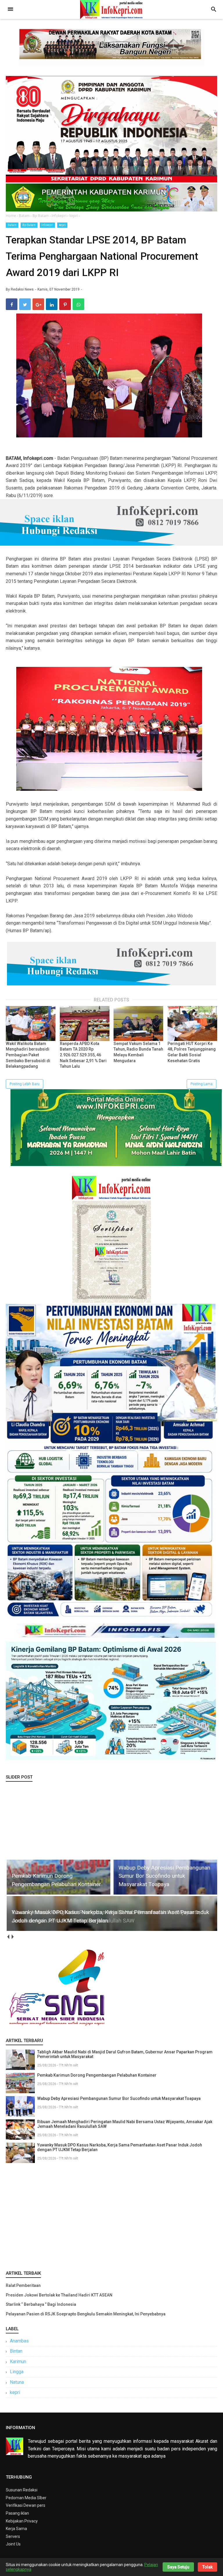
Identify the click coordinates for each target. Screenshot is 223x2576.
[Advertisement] (111, 2215)
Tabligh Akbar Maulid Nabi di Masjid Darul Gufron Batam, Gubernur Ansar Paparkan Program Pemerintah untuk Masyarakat (125, 2054)
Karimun (18, 2362)
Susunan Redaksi (22, 2490)
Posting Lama (202, 1084)
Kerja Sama (16, 2529)
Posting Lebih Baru (25, 1084)
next (12, 1937)
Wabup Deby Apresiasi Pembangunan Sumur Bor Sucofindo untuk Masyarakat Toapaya (119, 2098)
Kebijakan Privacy (22, 2521)
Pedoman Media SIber (26, 2498)
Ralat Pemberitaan (23, 2285)
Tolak (207, 2567)
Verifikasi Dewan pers (26, 2505)
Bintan (16, 2351)
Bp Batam (29, 225)
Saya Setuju (178, 2567)
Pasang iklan (17, 2513)
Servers (13, 2536)
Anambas (19, 2341)
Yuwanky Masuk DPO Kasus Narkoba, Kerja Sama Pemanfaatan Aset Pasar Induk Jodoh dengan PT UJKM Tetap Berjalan (120, 2147)
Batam (12, 225)
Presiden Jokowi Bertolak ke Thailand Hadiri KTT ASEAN (59, 2295)
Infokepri (47, 225)
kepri (62, 225)
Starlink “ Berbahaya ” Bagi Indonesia (41, 2304)
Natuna (17, 2382)
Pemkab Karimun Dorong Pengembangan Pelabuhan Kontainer (97, 2075)
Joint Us (13, 2544)
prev (8, 1937)
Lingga (17, 2372)
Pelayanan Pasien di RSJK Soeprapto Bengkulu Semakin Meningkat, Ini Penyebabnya (86, 2314)
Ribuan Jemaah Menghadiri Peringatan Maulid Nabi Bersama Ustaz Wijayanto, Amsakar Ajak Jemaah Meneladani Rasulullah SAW (125, 2124)
